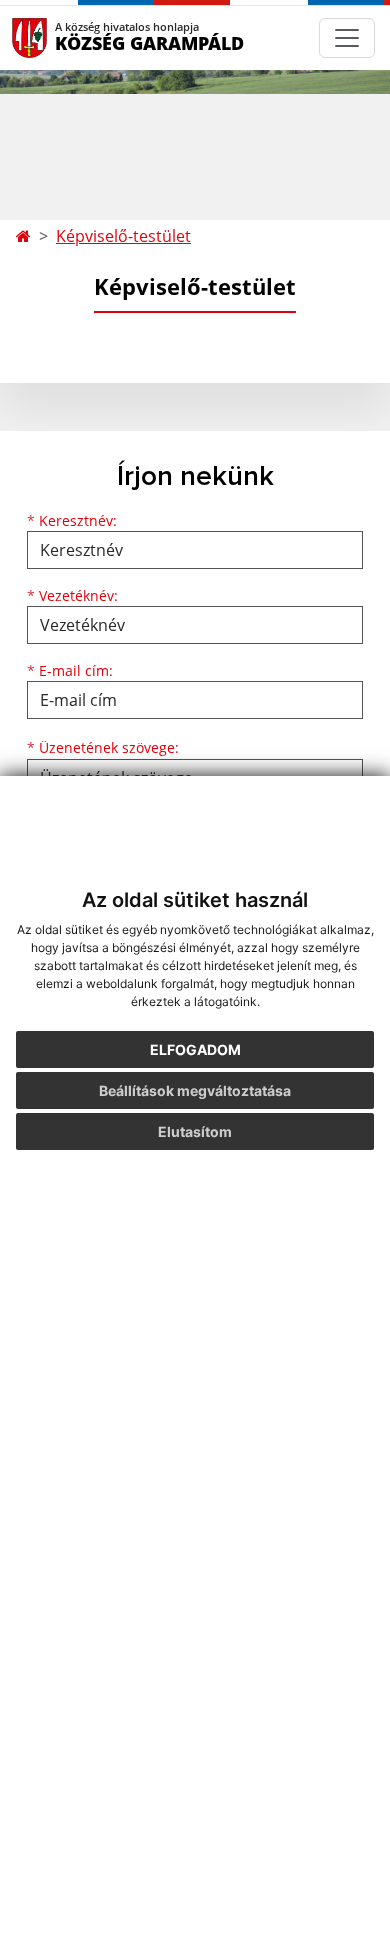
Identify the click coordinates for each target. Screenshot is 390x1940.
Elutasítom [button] (195, 1131)
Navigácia (59, 37)
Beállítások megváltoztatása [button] (195, 1090)
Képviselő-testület (123, 236)
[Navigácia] (347, 38)
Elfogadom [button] (195, 1049)
